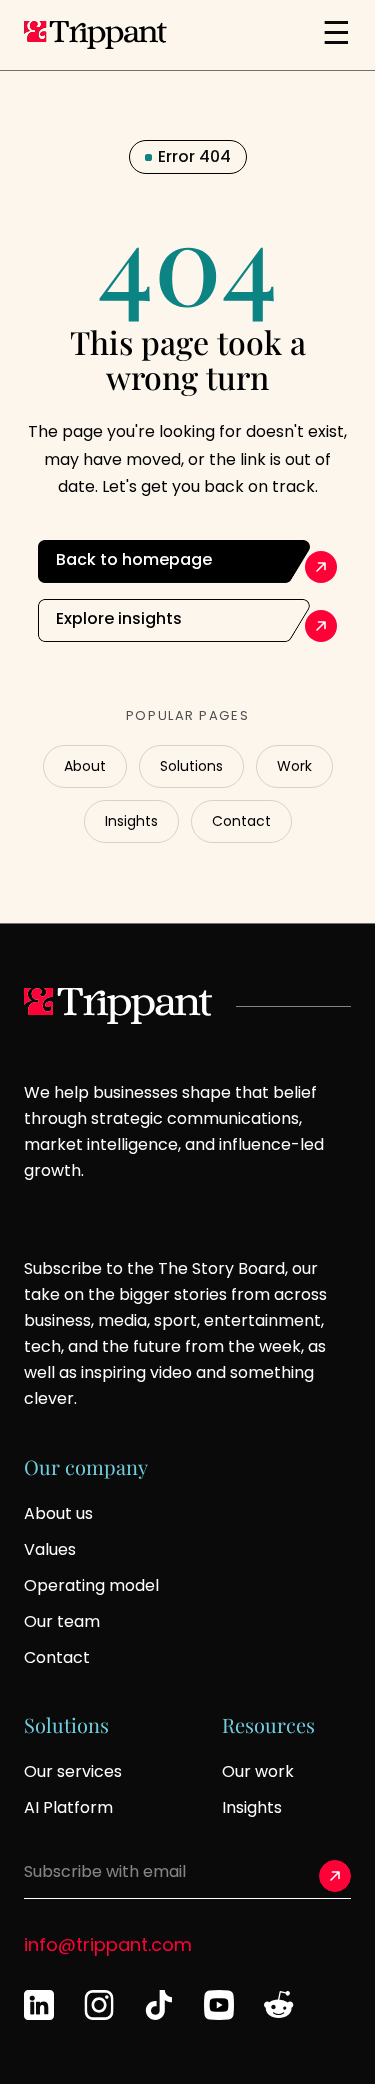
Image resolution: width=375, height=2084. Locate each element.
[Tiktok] (159, 2005)
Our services (73, 1771)
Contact (241, 821)
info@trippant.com (108, 1944)
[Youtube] (219, 2005)
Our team (62, 1621)
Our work (258, 1771)
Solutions (191, 766)
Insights (131, 821)
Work (294, 766)
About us (58, 1513)
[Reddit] (279, 2005)
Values (50, 1549)
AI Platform (68, 1807)
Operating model (91, 1585)
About (85, 766)
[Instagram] (99, 2005)
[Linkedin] (39, 2005)
